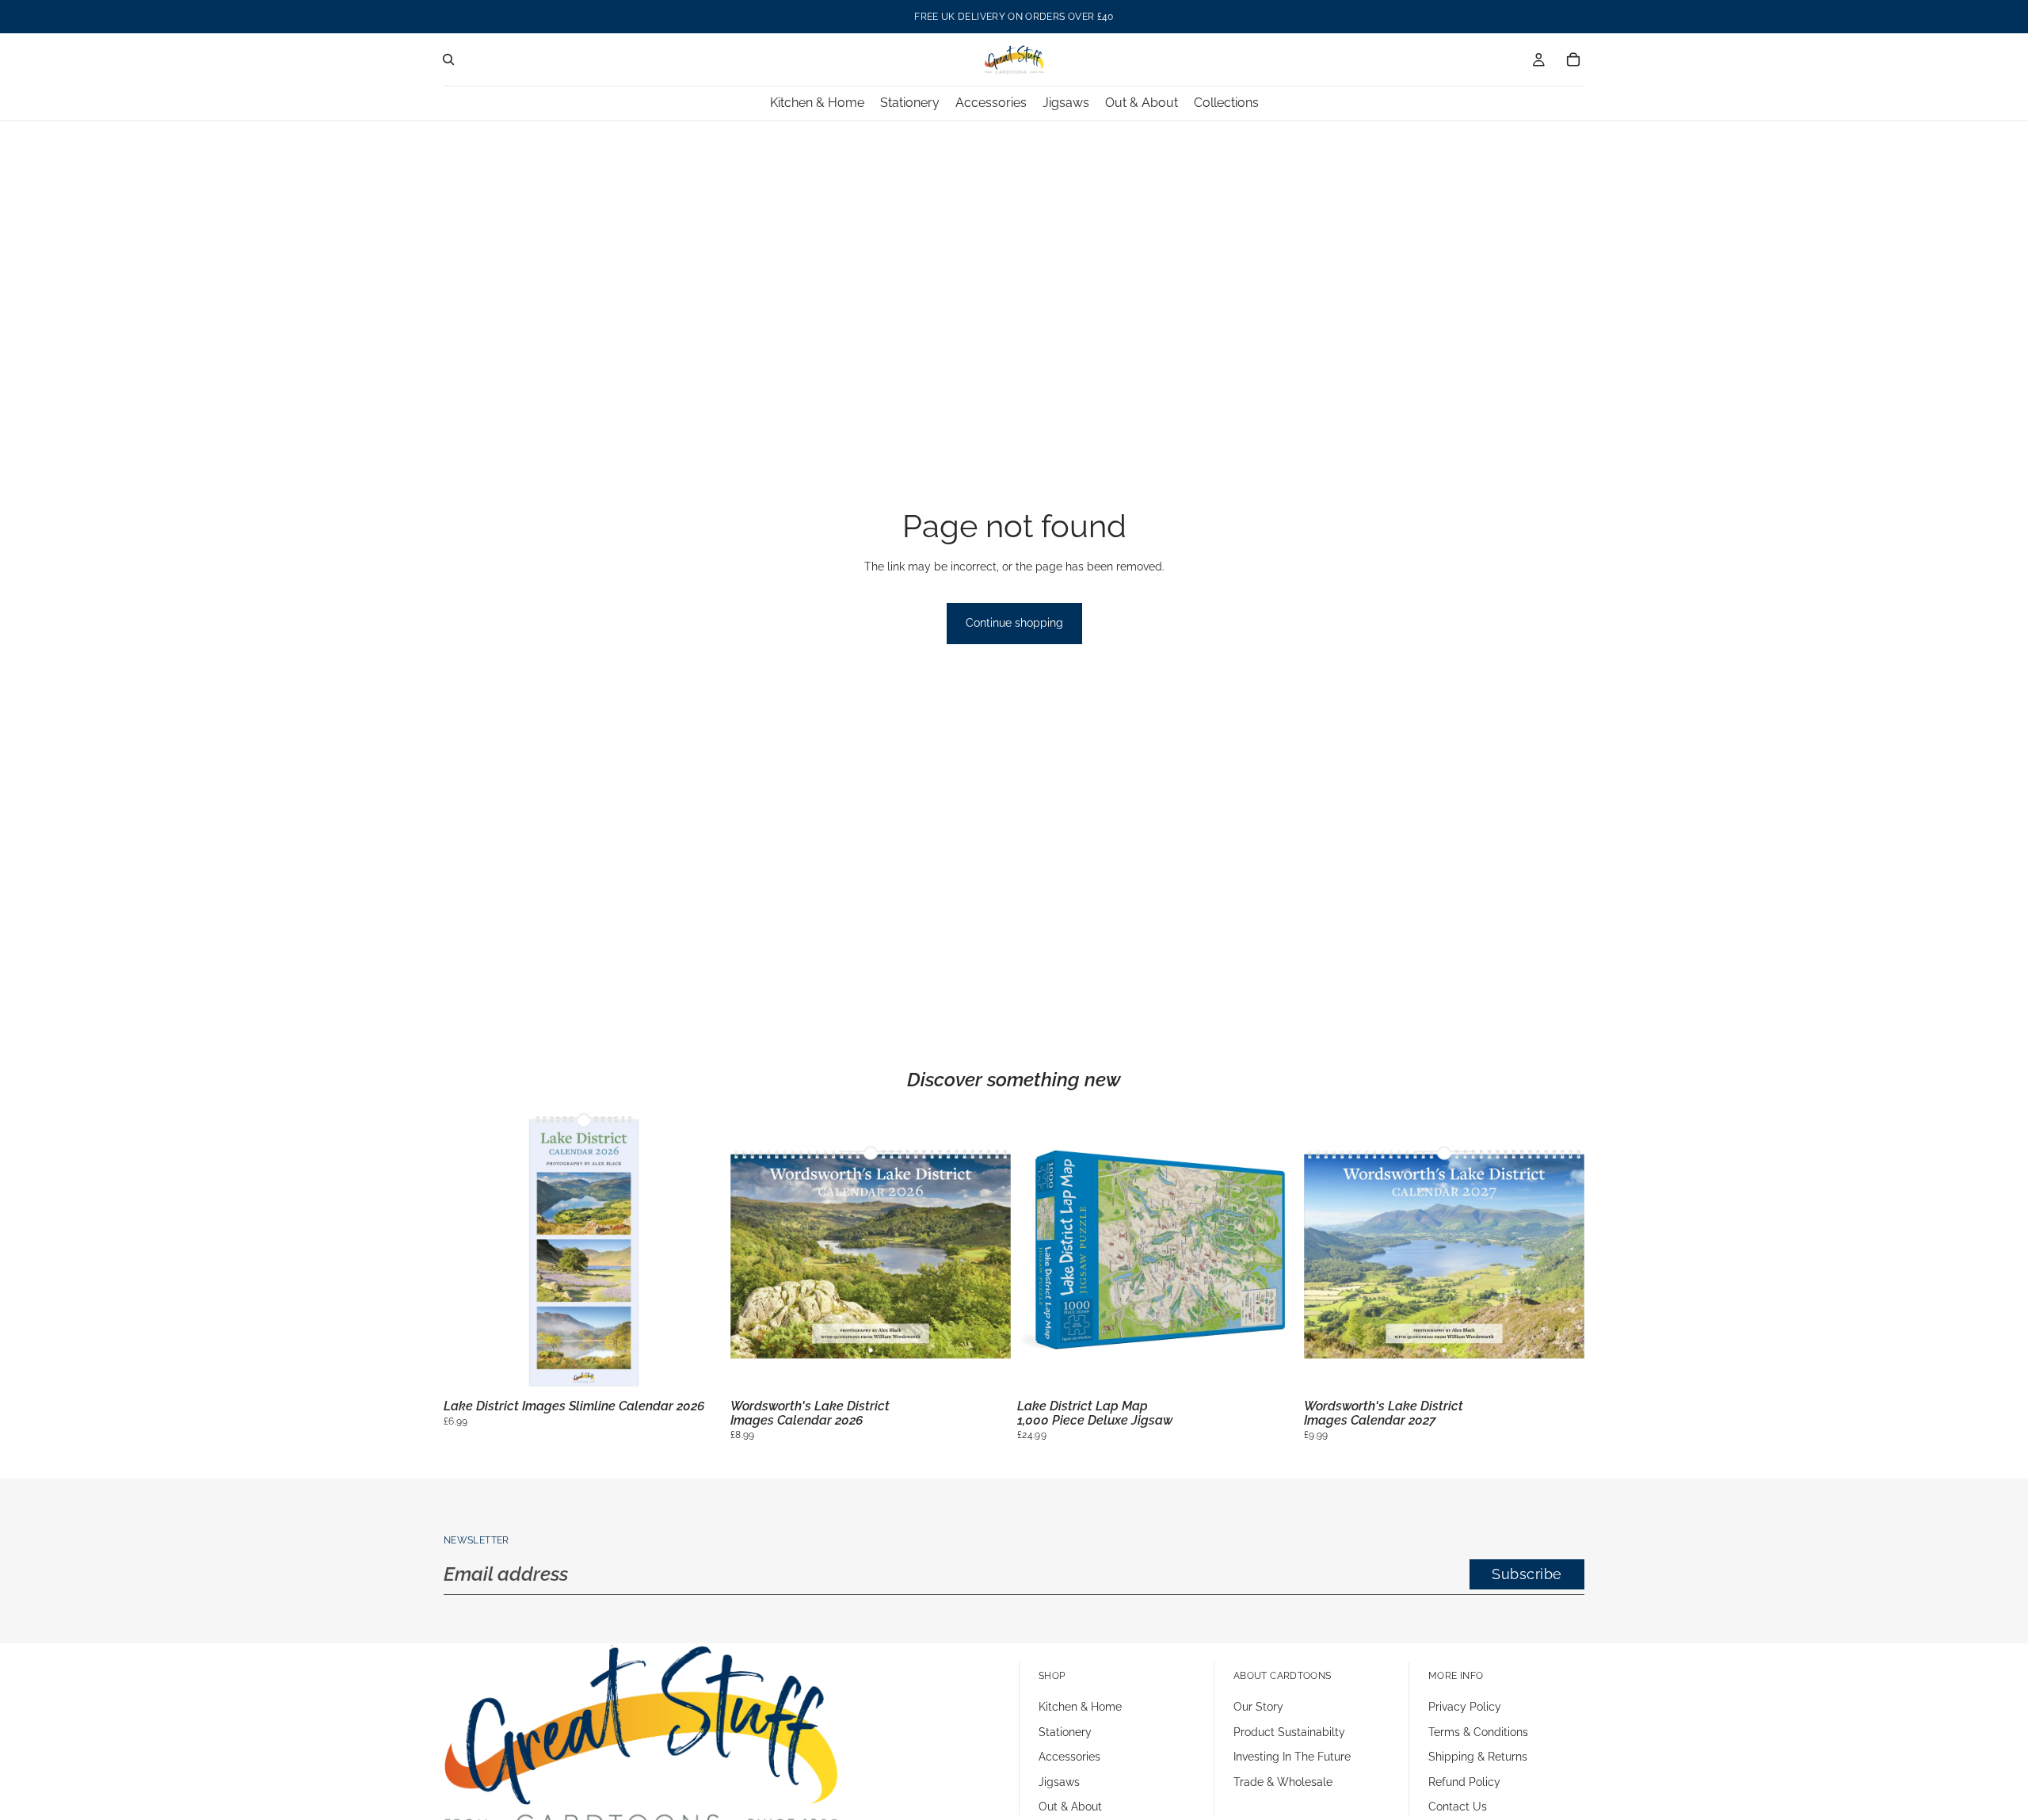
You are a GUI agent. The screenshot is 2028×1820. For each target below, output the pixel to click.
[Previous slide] (467, 1253)
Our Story (1258, 1707)
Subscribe (1527, 1574)
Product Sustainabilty (1289, 1732)
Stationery (1065, 1732)
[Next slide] (700, 1253)
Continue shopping (1014, 623)
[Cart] (1573, 59)
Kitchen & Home (1080, 1707)
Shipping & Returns (1478, 1757)
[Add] (700, 1368)
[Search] (448, 59)
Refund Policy (1464, 1782)
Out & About (1070, 1807)
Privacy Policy (1465, 1707)
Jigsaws (1059, 1782)
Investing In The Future (1292, 1757)
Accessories (1069, 1757)
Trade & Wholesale (1283, 1782)
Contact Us (1458, 1807)
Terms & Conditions (1478, 1732)
